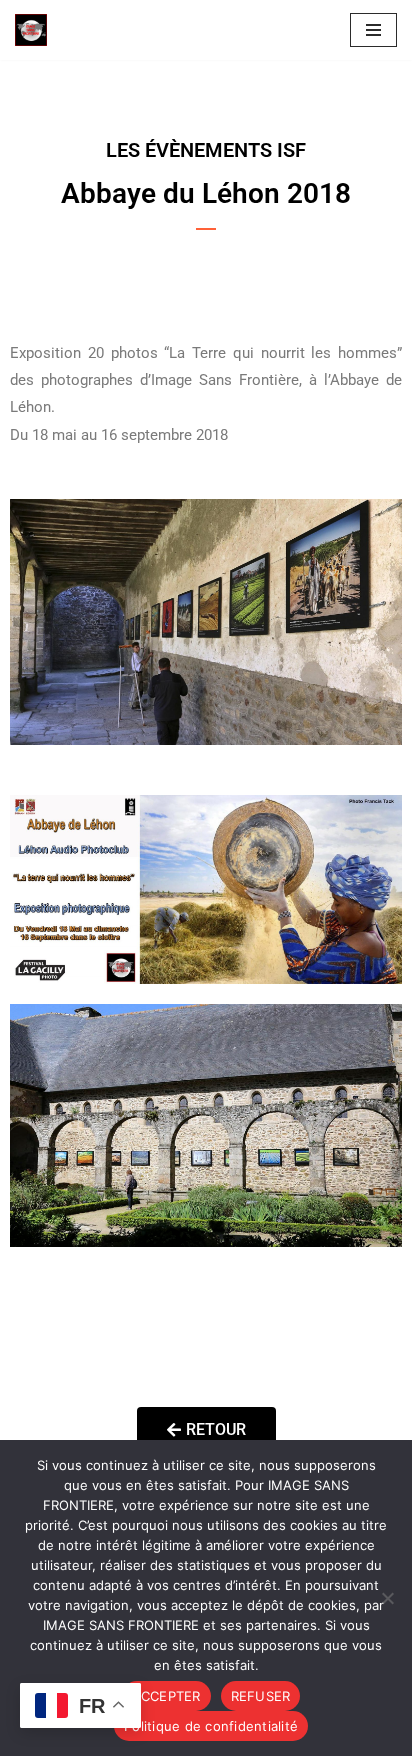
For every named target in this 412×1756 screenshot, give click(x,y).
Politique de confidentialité (211, 1726)
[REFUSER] (387, 1598)
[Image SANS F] (36, 30)
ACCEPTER (166, 1696)
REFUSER (261, 1696)
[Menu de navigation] (373, 30)
